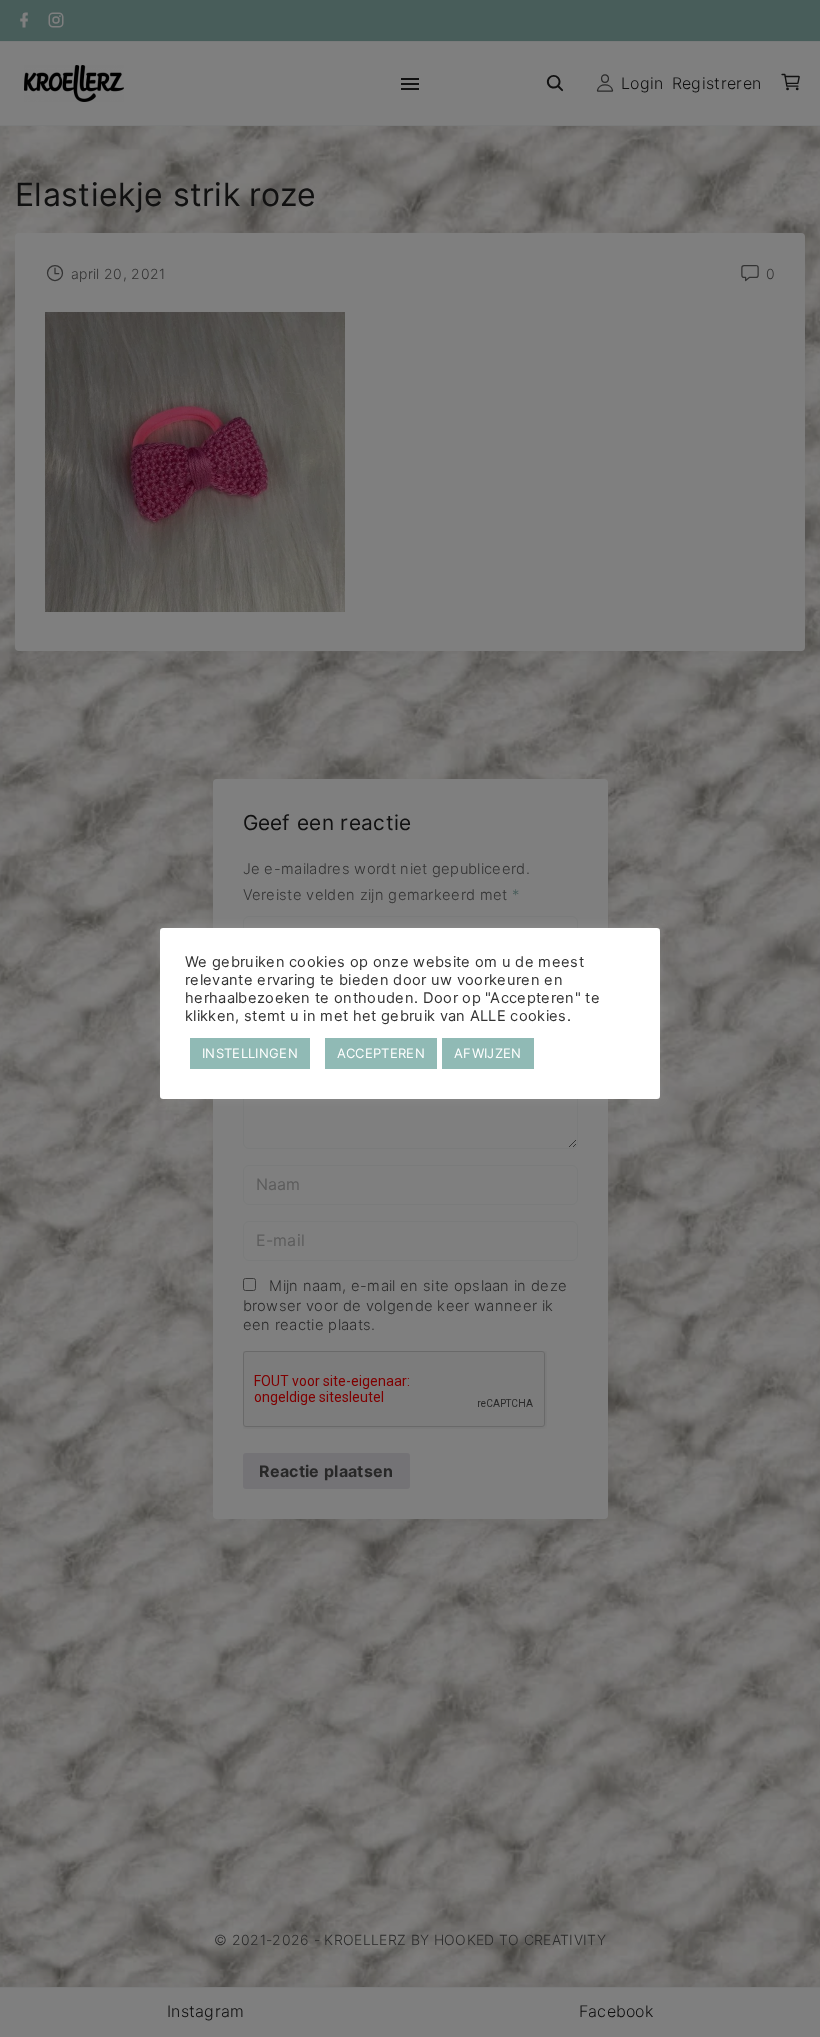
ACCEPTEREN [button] (381, 1053)
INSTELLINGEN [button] (250, 1053)
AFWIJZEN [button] (488, 1053)
